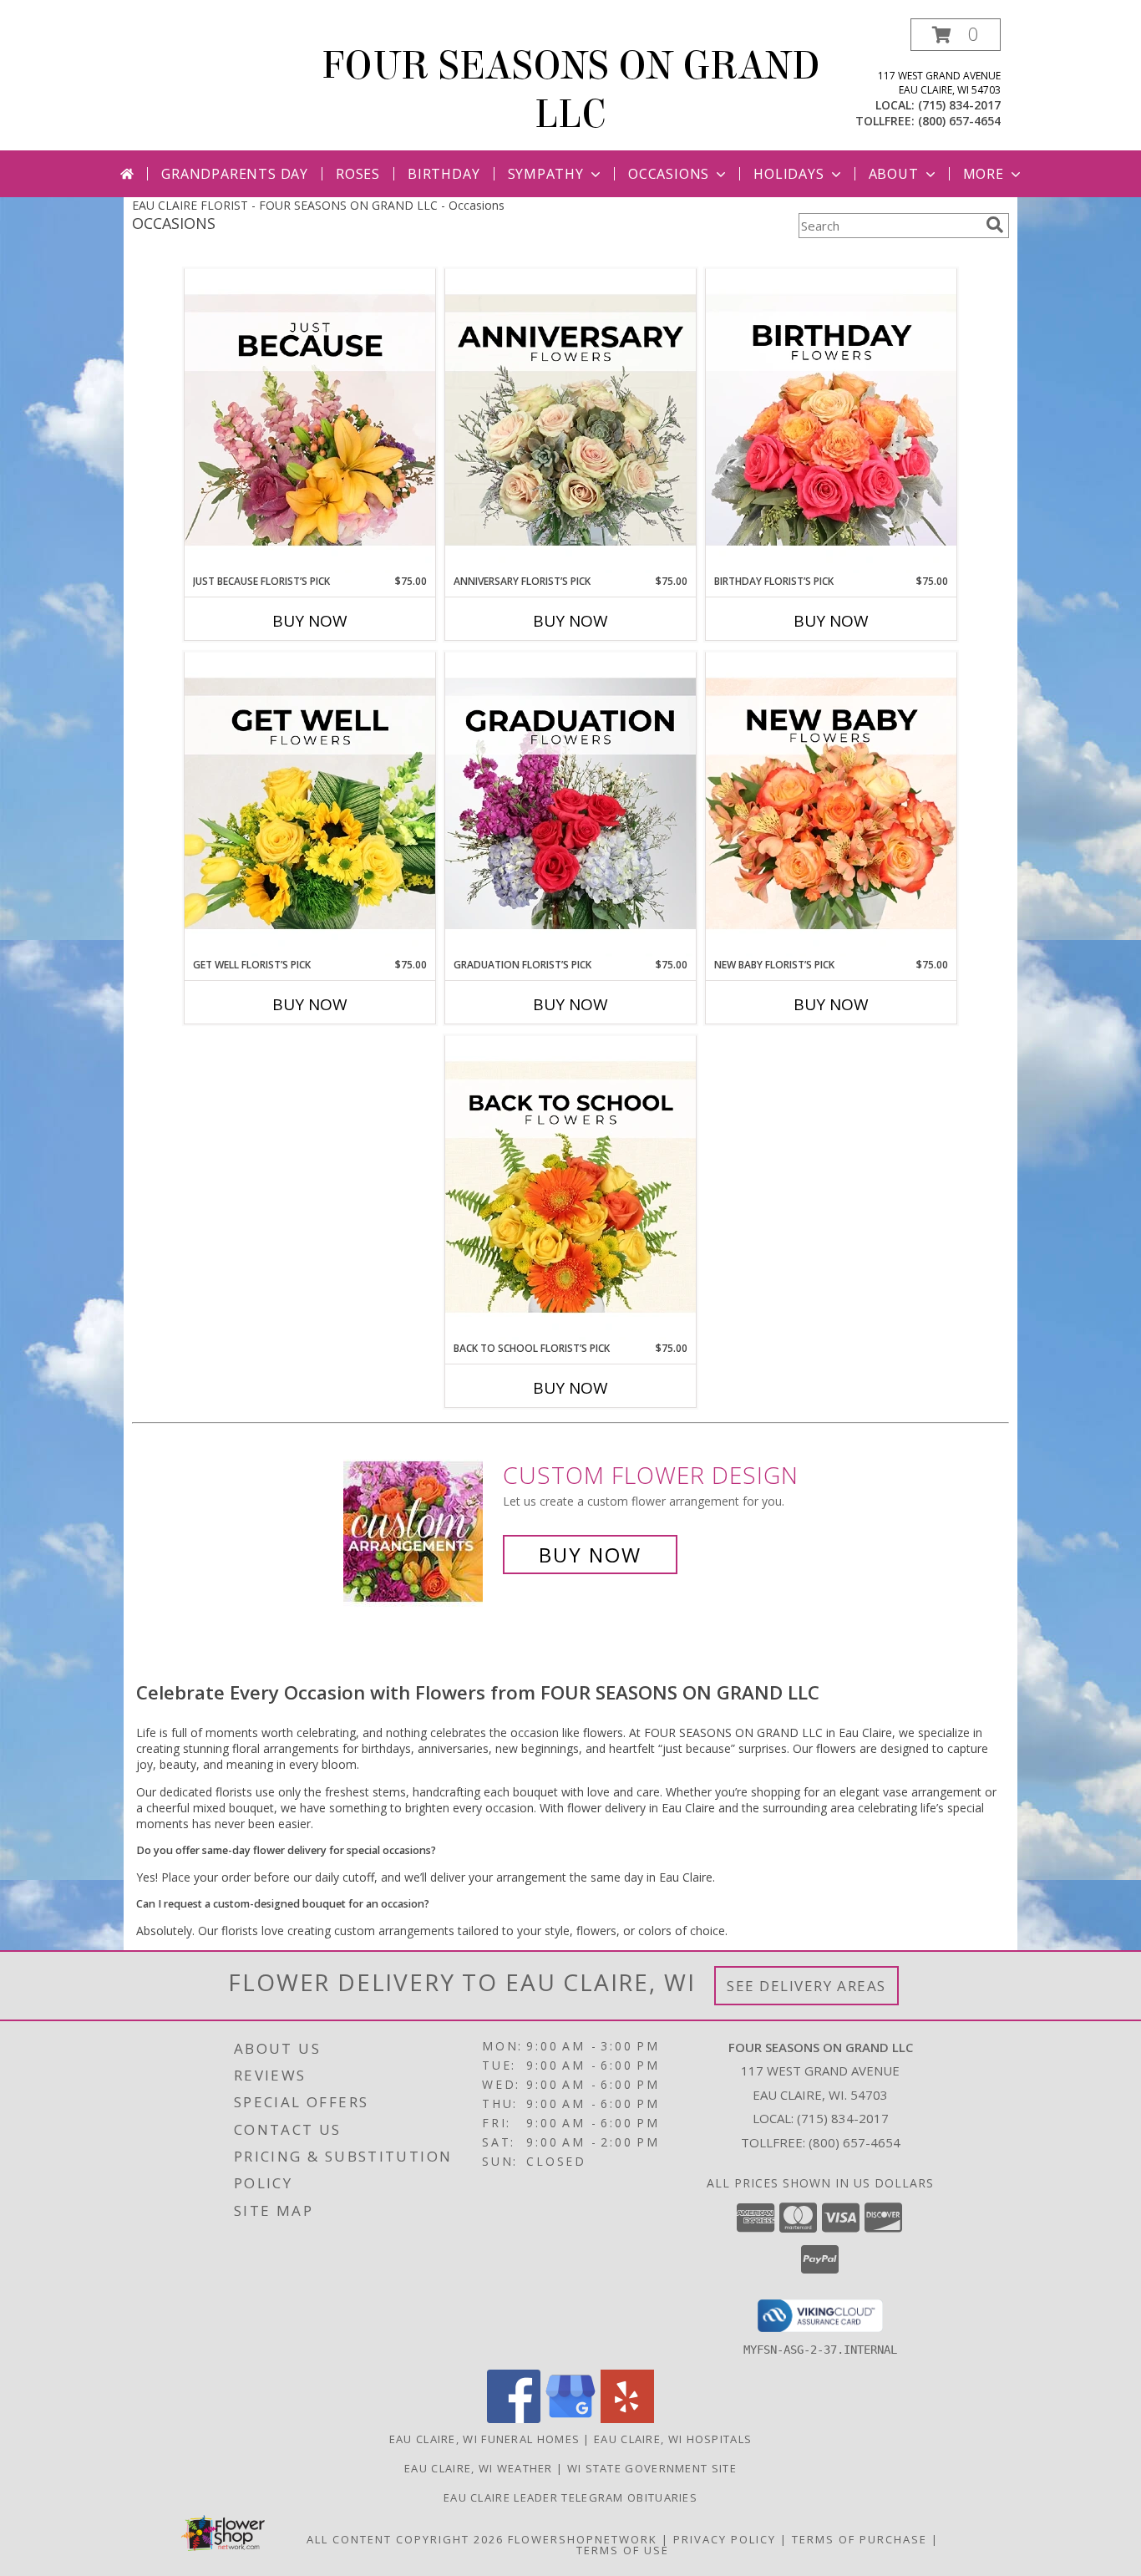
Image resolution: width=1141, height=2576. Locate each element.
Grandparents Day (235, 174)
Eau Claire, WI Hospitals (673, 2439)
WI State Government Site (652, 2468)
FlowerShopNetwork (583, 2539)
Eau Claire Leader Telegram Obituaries (570, 2497)
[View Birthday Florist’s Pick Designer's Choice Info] (831, 421)
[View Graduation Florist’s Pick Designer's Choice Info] (570, 805)
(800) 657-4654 (959, 121)
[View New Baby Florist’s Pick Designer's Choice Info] (831, 805)
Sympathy (546, 174)
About (894, 174)
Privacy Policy (725, 2539)
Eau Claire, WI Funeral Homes (484, 2439)
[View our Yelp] (627, 2418)
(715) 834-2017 (959, 105)
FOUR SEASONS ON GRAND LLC (571, 90)
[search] (995, 225)
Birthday (444, 174)
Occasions (669, 174)
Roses (358, 174)
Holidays (789, 174)
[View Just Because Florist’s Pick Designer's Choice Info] (310, 421)
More (984, 174)
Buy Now (310, 621)
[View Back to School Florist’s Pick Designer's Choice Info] (570, 1188)
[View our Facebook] (514, 2418)
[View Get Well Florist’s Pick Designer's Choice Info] (310, 805)
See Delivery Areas (806, 1986)
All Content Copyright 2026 (405, 2539)
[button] (956, 35)
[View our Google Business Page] (570, 2418)
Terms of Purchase (860, 2539)
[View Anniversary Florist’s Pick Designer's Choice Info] (570, 421)
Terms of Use (623, 2550)
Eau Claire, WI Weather (479, 2468)
